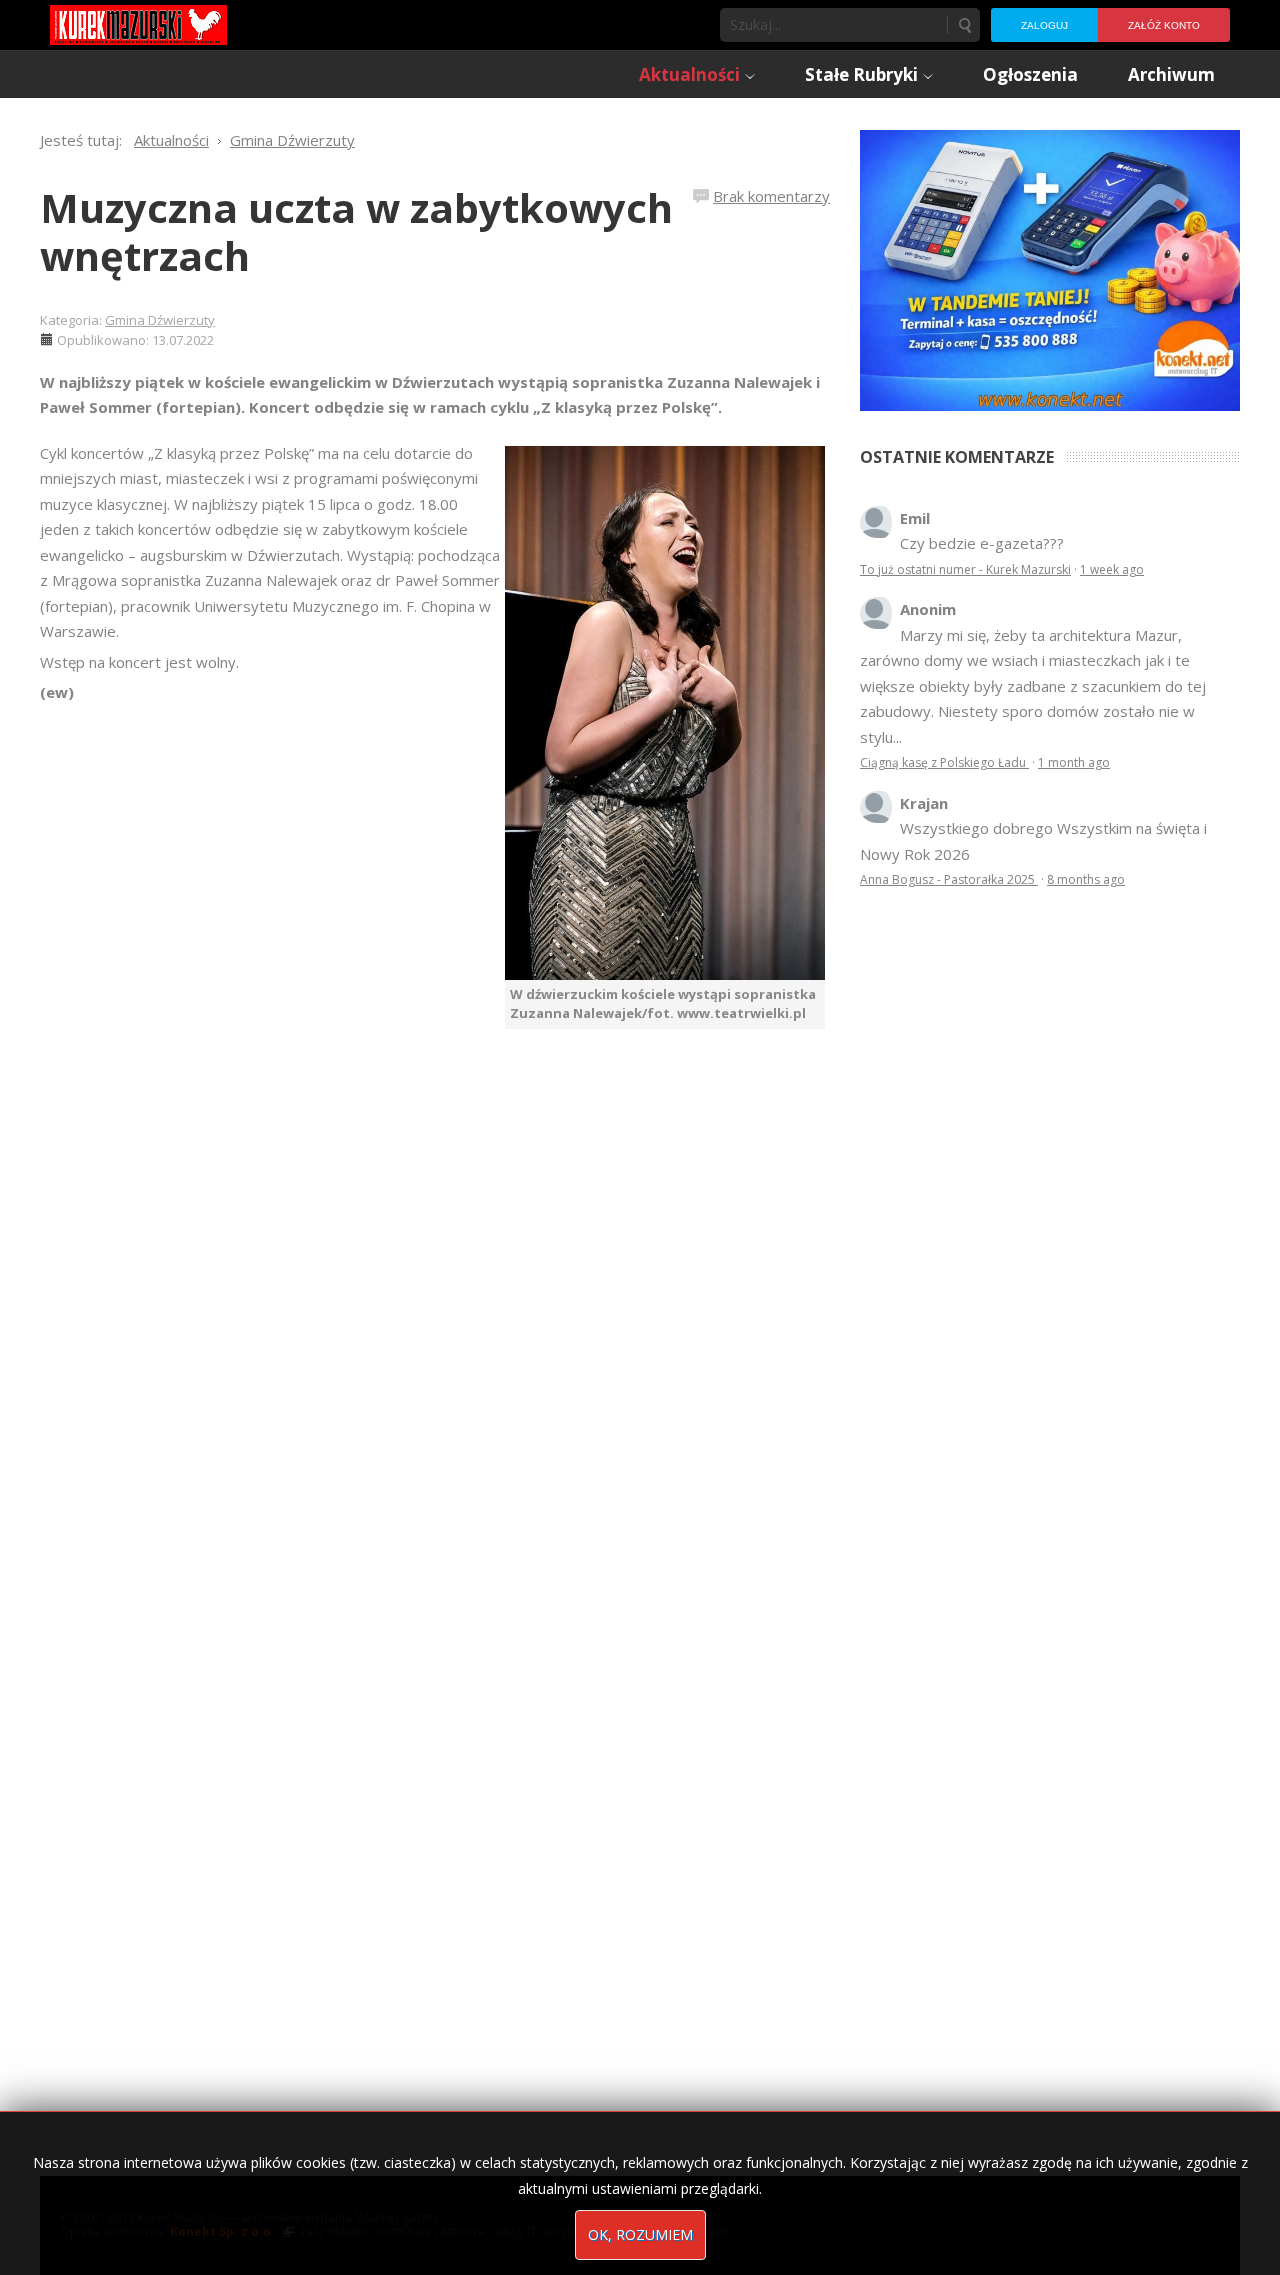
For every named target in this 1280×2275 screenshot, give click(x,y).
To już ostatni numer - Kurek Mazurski (965, 569)
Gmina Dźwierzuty (160, 320)
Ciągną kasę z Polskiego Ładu (944, 762)
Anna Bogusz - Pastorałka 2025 (949, 879)
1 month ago (1074, 762)
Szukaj (964, 25)
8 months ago (1086, 879)
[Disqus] (435, 1309)
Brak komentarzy (771, 196)
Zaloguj (1044, 25)
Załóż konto (1164, 25)
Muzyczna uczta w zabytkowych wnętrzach (356, 231)
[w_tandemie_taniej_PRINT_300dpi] (1050, 268)
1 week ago (1112, 569)
